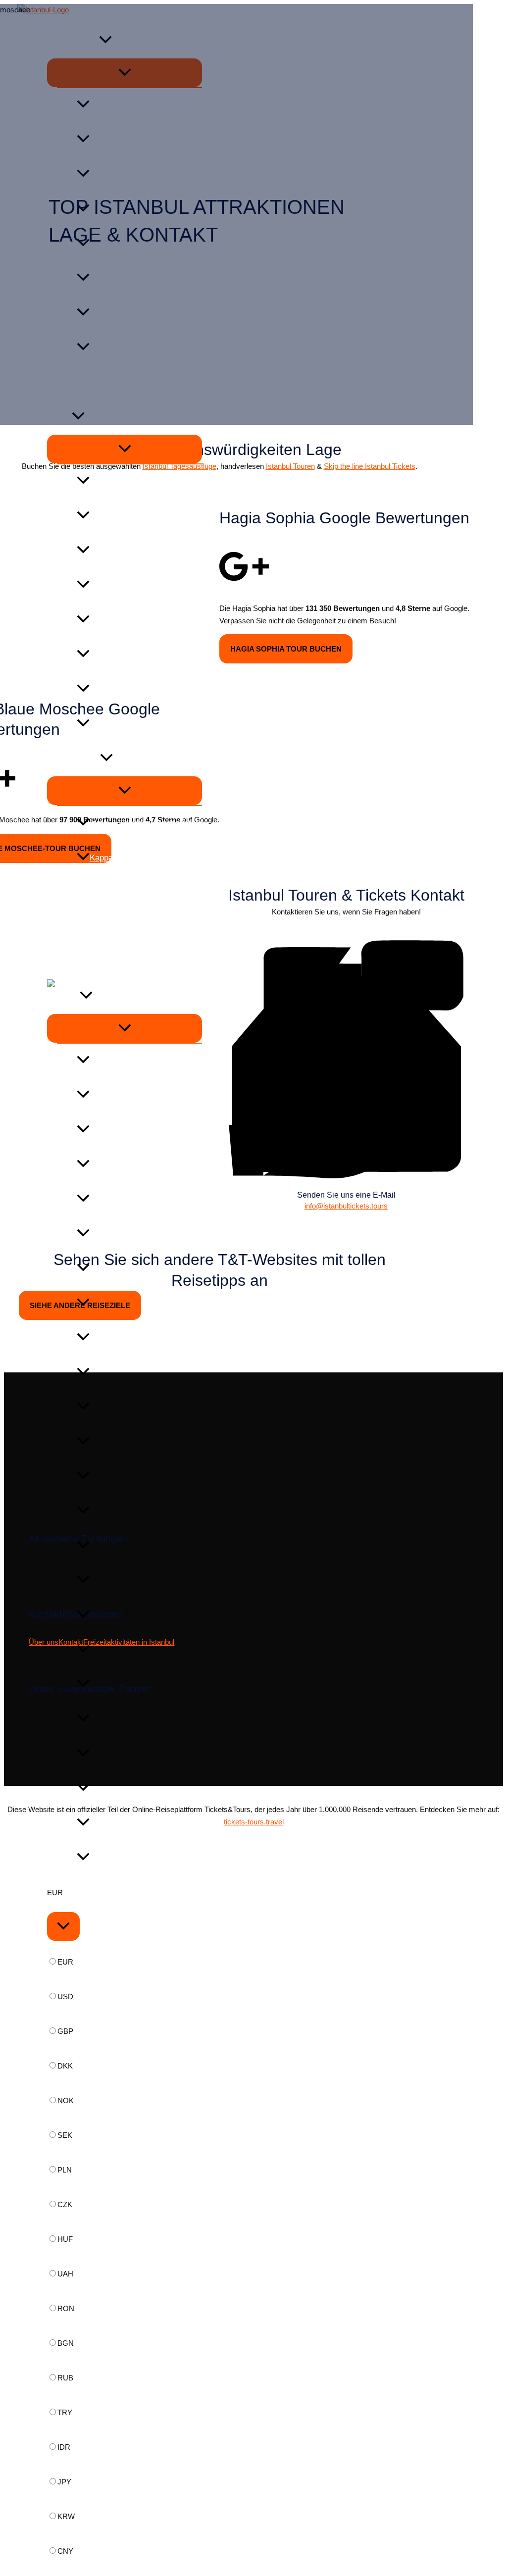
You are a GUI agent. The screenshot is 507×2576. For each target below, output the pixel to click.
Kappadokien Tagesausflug (139, 858)
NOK (66, 2100)
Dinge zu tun (70, 892)
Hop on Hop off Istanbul (133, 689)
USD (65, 1996)
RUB (65, 2378)
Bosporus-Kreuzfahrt (128, 724)
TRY (65, 2412)
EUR (65, 1962)
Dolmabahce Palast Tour (135, 551)
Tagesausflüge (74, 759)
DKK (65, 2066)
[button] (106, 759)
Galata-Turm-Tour (122, 620)
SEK (65, 2135)
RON (66, 2308)
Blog (55, 962)
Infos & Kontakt (76, 927)
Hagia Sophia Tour (123, 481)
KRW (66, 2516)
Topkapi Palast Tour (126, 585)
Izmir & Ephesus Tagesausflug (146, 823)
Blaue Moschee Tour (127, 516)
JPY (64, 2482)
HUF (65, 2239)
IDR (64, 2447)
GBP (65, 2031)
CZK (65, 2204)
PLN (65, 2170)
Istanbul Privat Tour (126, 655)
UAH (65, 2274)
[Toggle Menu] (125, 449)
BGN (66, 2343)
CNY (65, 2551)
